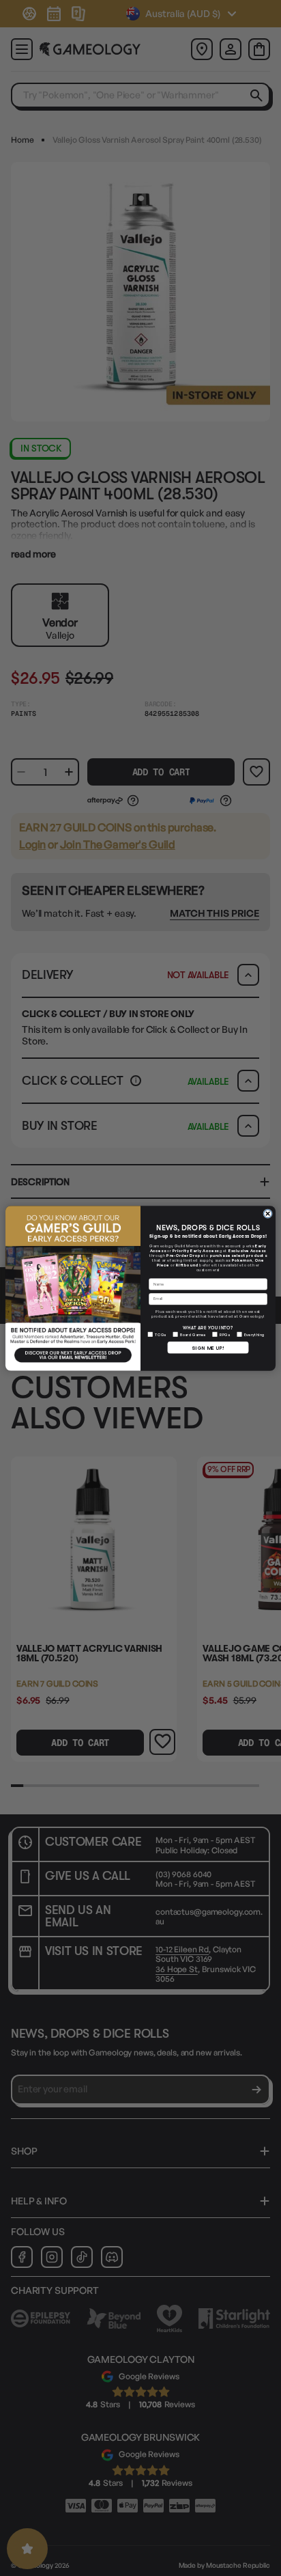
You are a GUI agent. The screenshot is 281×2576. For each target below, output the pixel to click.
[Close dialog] (268, 1213)
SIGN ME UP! (208, 1347)
